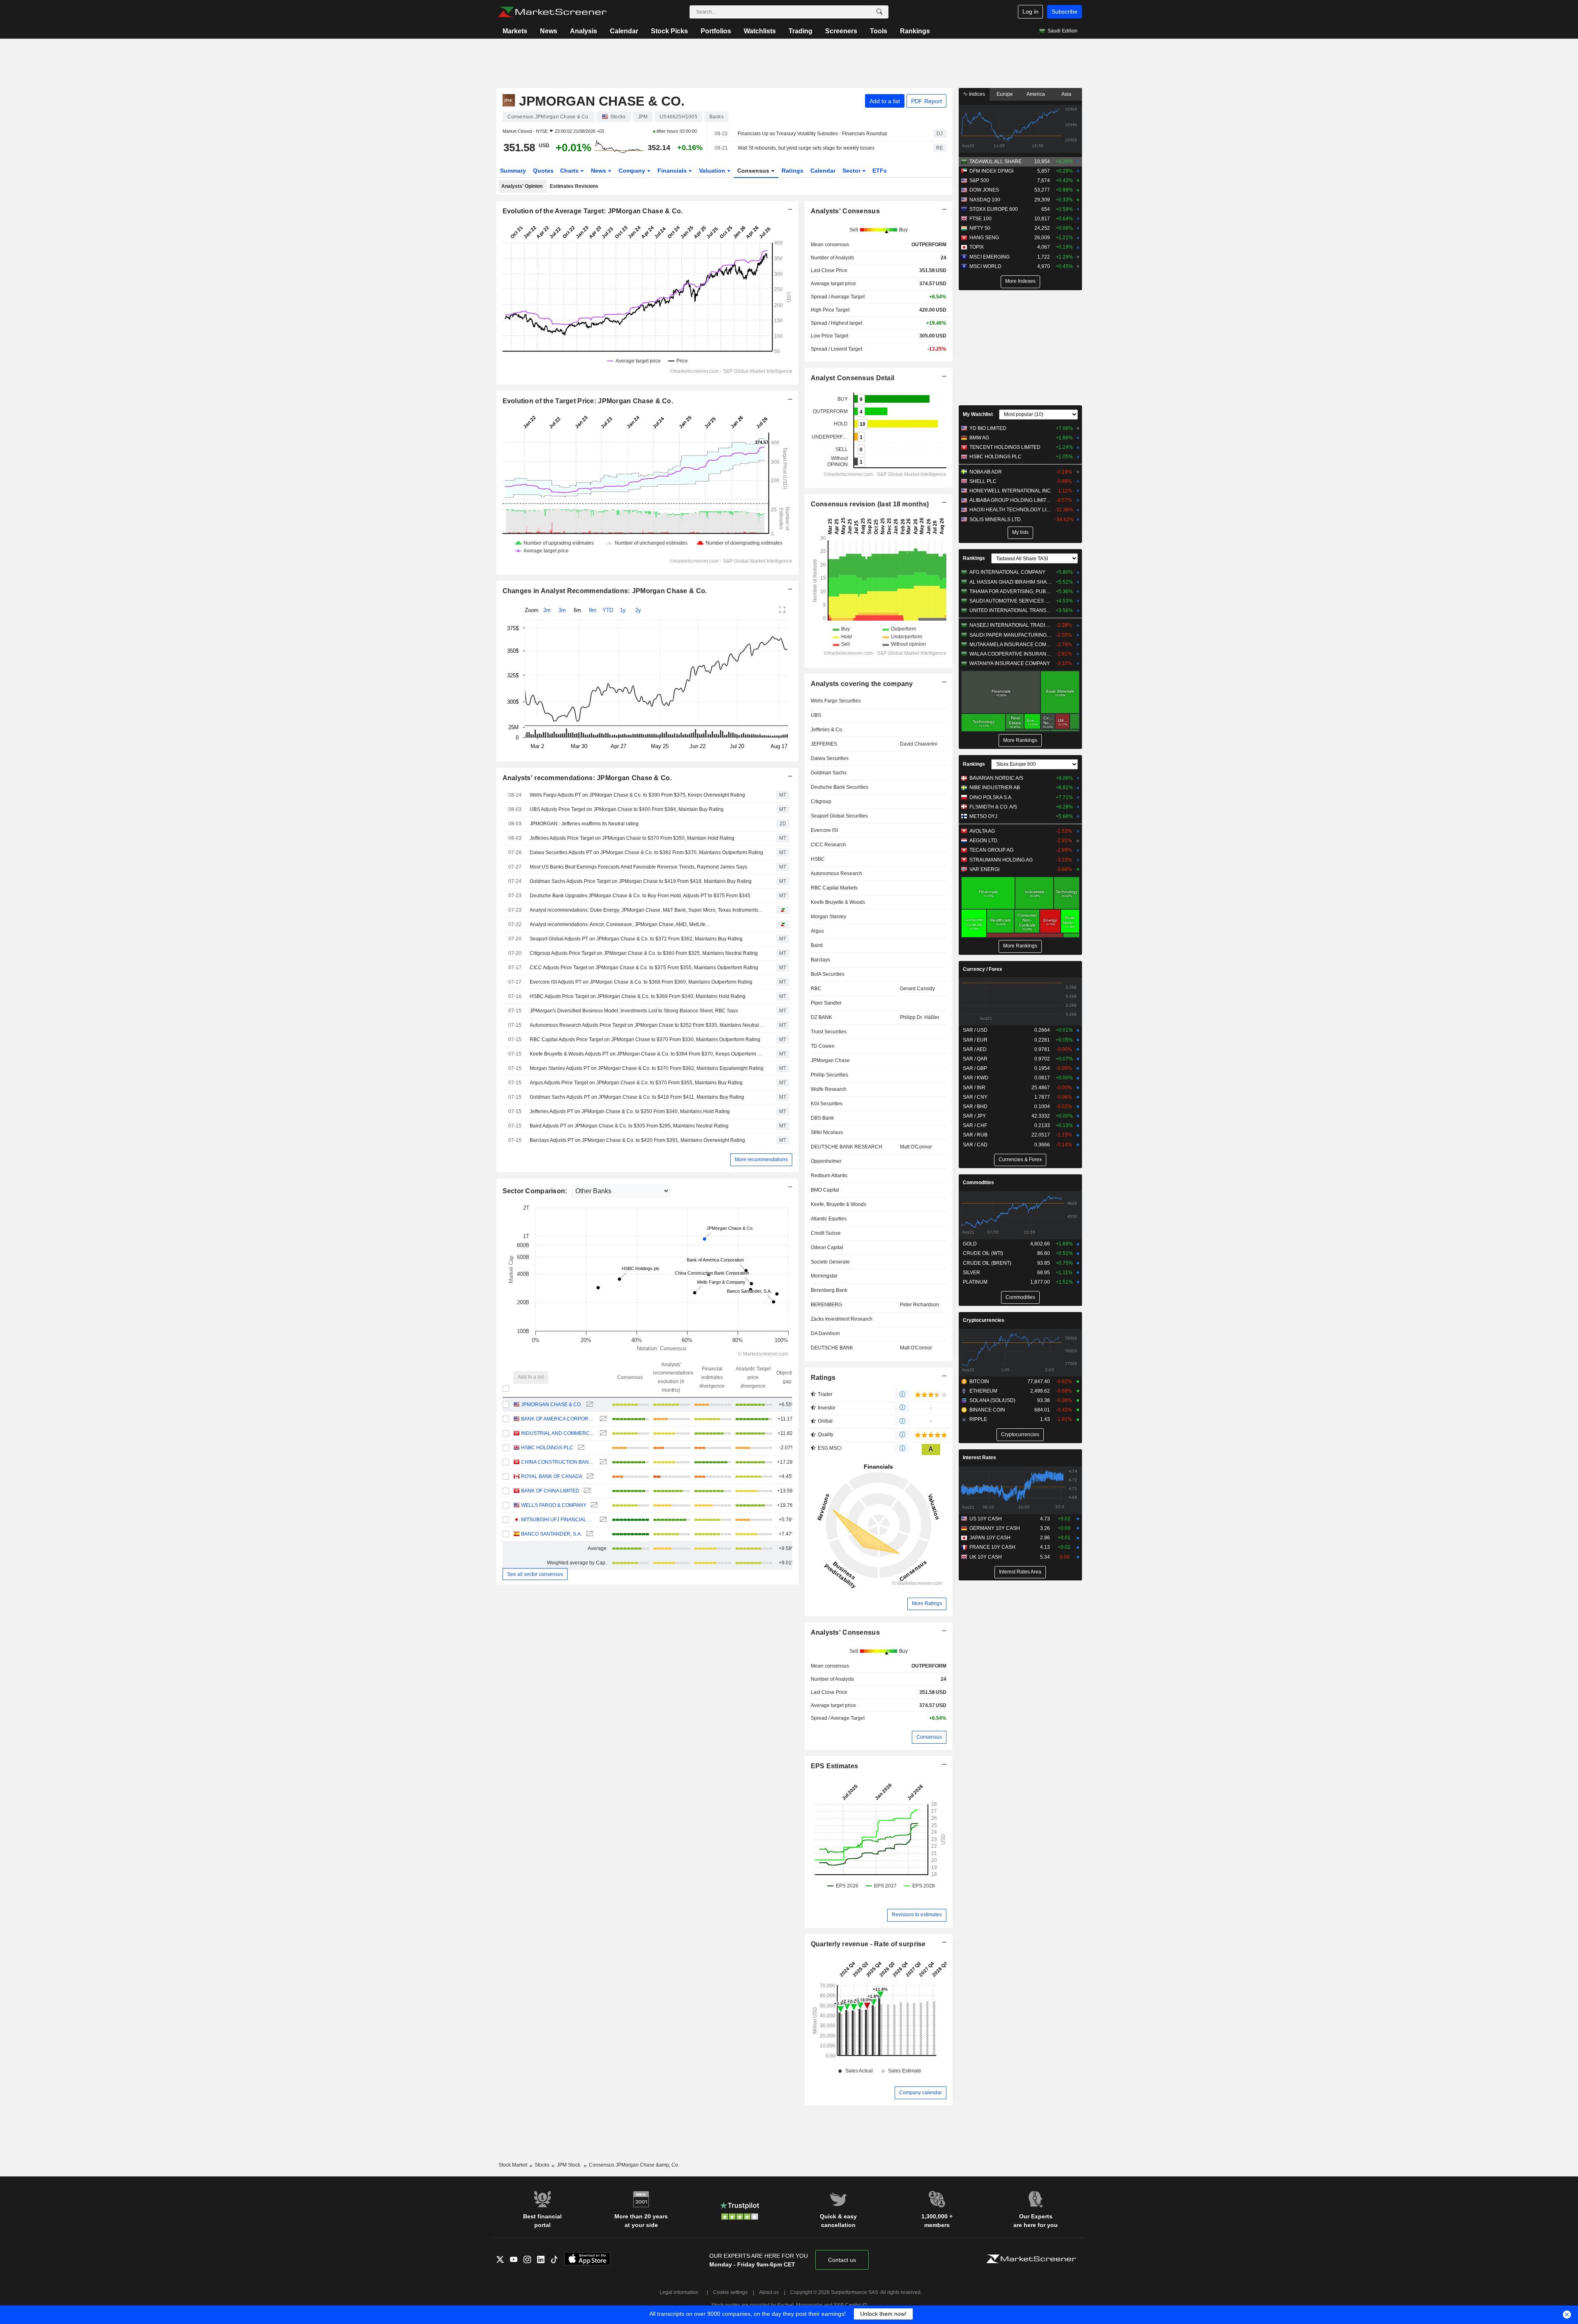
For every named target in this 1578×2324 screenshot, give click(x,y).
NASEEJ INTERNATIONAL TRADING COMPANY (1011, 625)
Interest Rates (979, 1458)
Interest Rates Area (1020, 1572)
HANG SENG (984, 238)
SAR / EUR (975, 1040)
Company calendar (920, 2093)
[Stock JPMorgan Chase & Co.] (589, 1405)
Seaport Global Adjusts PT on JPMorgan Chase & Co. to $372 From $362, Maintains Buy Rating (636, 939)
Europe (1005, 94)
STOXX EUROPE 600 (994, 209)
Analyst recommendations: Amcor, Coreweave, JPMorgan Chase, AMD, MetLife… (620, 924)
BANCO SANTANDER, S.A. (551, 1534)
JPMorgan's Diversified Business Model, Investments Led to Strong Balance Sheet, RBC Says (634, 1011)
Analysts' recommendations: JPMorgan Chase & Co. (587, 778)
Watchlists (760, 31)
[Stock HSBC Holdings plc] (580, 1448)
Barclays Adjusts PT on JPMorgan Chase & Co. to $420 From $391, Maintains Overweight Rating (637, 1140)
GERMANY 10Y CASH (995, 1528)
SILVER (971, 1273)
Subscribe (1065, 12)
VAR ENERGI (984, 869)
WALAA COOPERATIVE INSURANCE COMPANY (1011, 654)
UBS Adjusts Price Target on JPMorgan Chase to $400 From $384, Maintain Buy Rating (627, 809)
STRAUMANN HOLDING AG (1001, 860)
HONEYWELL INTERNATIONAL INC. (1011, 491)
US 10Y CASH (986, 1519)
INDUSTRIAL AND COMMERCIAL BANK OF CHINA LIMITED (558, 1433)
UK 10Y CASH (986, 1557)
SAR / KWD (976, 1078)
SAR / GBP (975, 1068)
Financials (673, 171)
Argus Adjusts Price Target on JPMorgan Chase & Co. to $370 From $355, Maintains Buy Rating (636, 1083)
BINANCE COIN (987, 1410)
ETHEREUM (983, 1391)
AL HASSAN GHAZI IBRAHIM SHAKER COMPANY (1011, 582)
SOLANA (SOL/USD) (992, 1400)
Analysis (584, 31)
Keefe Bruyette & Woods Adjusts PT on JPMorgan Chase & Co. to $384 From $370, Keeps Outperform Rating (647, 1054)
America (1036, 94)
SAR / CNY (975, 1097)
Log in (1030, 12)
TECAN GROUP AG (991, 850)
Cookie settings (730, 2292)
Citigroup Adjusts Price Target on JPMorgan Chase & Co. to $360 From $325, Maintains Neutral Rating (644, 953)
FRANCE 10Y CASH (992, 1547)
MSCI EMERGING (990, 257)
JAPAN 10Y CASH (990, 1538)
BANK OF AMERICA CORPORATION (558, 1419)
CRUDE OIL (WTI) (983, 1253)
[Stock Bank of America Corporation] (602, 1419)
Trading (801, 31)
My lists (1020, 532)
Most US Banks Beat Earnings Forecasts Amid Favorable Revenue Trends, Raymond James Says (638, 867)
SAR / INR (974, 1088)
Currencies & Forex (1020, 1160)
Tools (879, 31)
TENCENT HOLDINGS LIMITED (1005, 447)
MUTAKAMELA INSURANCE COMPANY (1011, 645)
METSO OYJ (983, 816)
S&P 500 (979, 180)
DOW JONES (984, 190)
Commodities (978, 1183)
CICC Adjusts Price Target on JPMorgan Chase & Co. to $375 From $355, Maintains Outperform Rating (644, 968)
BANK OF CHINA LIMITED (550, 1491)
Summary (513, 171)
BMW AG (979, 438)
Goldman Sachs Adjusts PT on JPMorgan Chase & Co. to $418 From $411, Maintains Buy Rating (637, 1097)
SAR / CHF (975, 1125)
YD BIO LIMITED (988, 428)
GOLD (970, 1244)
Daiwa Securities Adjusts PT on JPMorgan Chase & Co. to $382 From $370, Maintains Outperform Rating (646, 852)
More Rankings (1020, 740)
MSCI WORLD (985, 266)
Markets (515, 31)
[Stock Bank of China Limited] (586, 1491)
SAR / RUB (975, 1135)
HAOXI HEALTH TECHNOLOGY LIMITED (1011, 510)
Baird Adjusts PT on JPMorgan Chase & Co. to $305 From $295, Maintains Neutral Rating (629, 1126)
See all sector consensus (535, 1574)
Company (633, 171)
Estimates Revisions (574, 186)
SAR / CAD (975, 1145)
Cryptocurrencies (984, 1320)
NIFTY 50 (980, 228)
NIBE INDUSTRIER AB (995, 788)
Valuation (713, 171)
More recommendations (761, 1160)
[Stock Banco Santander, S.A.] (589, 1534)
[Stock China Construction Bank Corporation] (602, 1462)
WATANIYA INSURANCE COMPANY (1010, 663)
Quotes (543, 171)
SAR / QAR (975, 1059)
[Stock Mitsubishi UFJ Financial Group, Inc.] (602, 1520)
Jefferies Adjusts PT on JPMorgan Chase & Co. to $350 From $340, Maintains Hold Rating (630, 1111)
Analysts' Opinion (522, 186)
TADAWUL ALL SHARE (995, 162)
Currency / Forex (983, 969)
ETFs (880, 171)
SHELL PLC (983, 481)
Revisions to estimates (917, 1915)
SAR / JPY (974, 1116)
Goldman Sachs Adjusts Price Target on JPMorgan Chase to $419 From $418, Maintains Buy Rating (641, 881)
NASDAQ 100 (985, 200)
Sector (852, 171)
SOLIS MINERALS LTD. (996, 520)
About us (769, 2292)
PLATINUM (975, 1282)
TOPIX (977, 247)
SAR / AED (975, 1049)
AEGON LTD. (984, 841)
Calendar (624, 31)
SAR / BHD (975, 1107)
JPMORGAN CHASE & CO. (551, 1405)
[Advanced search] (879, 12)
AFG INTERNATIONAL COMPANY (1007, 572)
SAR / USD (975, 1030)
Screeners (841, 31)
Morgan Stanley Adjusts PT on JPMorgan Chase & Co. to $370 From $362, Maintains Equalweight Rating (647, 1068)
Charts (570, 171)
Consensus (754, 171)
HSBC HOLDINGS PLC (547, 1448)
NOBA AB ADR (986, 472)
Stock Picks (669, 31)
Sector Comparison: (536, 1191)
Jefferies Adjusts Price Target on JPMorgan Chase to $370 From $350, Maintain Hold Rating (632, 838)
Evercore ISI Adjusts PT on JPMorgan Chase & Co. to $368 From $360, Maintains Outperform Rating (641, 982)
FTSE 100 (980, 219)
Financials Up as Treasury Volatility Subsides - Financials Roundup (812, 134)
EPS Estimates (835, 1766)
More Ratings (927, 1603)
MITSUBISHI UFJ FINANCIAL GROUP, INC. (558, 1520)
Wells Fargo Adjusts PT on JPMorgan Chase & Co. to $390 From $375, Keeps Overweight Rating (637, 795)
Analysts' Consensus (845, 1632)
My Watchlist (978, 414)
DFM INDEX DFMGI (991, 171)
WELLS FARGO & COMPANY (554, 1505)
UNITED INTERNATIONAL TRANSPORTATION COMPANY (1011, 610)
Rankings (915, 31)
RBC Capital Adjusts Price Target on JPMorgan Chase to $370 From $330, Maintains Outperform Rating (645, 1040)
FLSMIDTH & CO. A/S (993, 807)
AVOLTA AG (982, 831)
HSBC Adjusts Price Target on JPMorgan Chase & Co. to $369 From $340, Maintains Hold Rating (638, 996)
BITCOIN (979, 1381)
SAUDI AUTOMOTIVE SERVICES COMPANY (1011, 601)
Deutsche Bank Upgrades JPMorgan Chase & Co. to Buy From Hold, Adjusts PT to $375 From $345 (640, 896)
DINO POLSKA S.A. (991, 797)
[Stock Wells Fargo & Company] (593, 1505)
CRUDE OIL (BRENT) (987, 1263)
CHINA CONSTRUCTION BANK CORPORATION (558, 1462)
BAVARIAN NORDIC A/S (996, 778)
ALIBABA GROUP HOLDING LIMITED (1011, 500)
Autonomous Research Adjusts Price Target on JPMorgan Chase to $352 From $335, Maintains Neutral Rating (647, 1025)
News (549, 31)
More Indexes (1020, 281)
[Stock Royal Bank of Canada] (589, 1477)
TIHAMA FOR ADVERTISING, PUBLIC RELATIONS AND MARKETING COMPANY (1011, 591)
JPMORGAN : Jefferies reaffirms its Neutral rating (584, 824)
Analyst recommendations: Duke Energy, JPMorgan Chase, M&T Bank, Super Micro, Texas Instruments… (646, 910)
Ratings (792, 171)
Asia (1066, 94)
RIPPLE (978, 1419)
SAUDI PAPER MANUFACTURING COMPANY (1011, 635)
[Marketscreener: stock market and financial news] (552, 12)
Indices (976, 94)
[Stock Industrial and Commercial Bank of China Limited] (602, 1433)
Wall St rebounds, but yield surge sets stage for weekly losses (806, 148)
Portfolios (716, 31)
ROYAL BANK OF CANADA (552, 1476)
